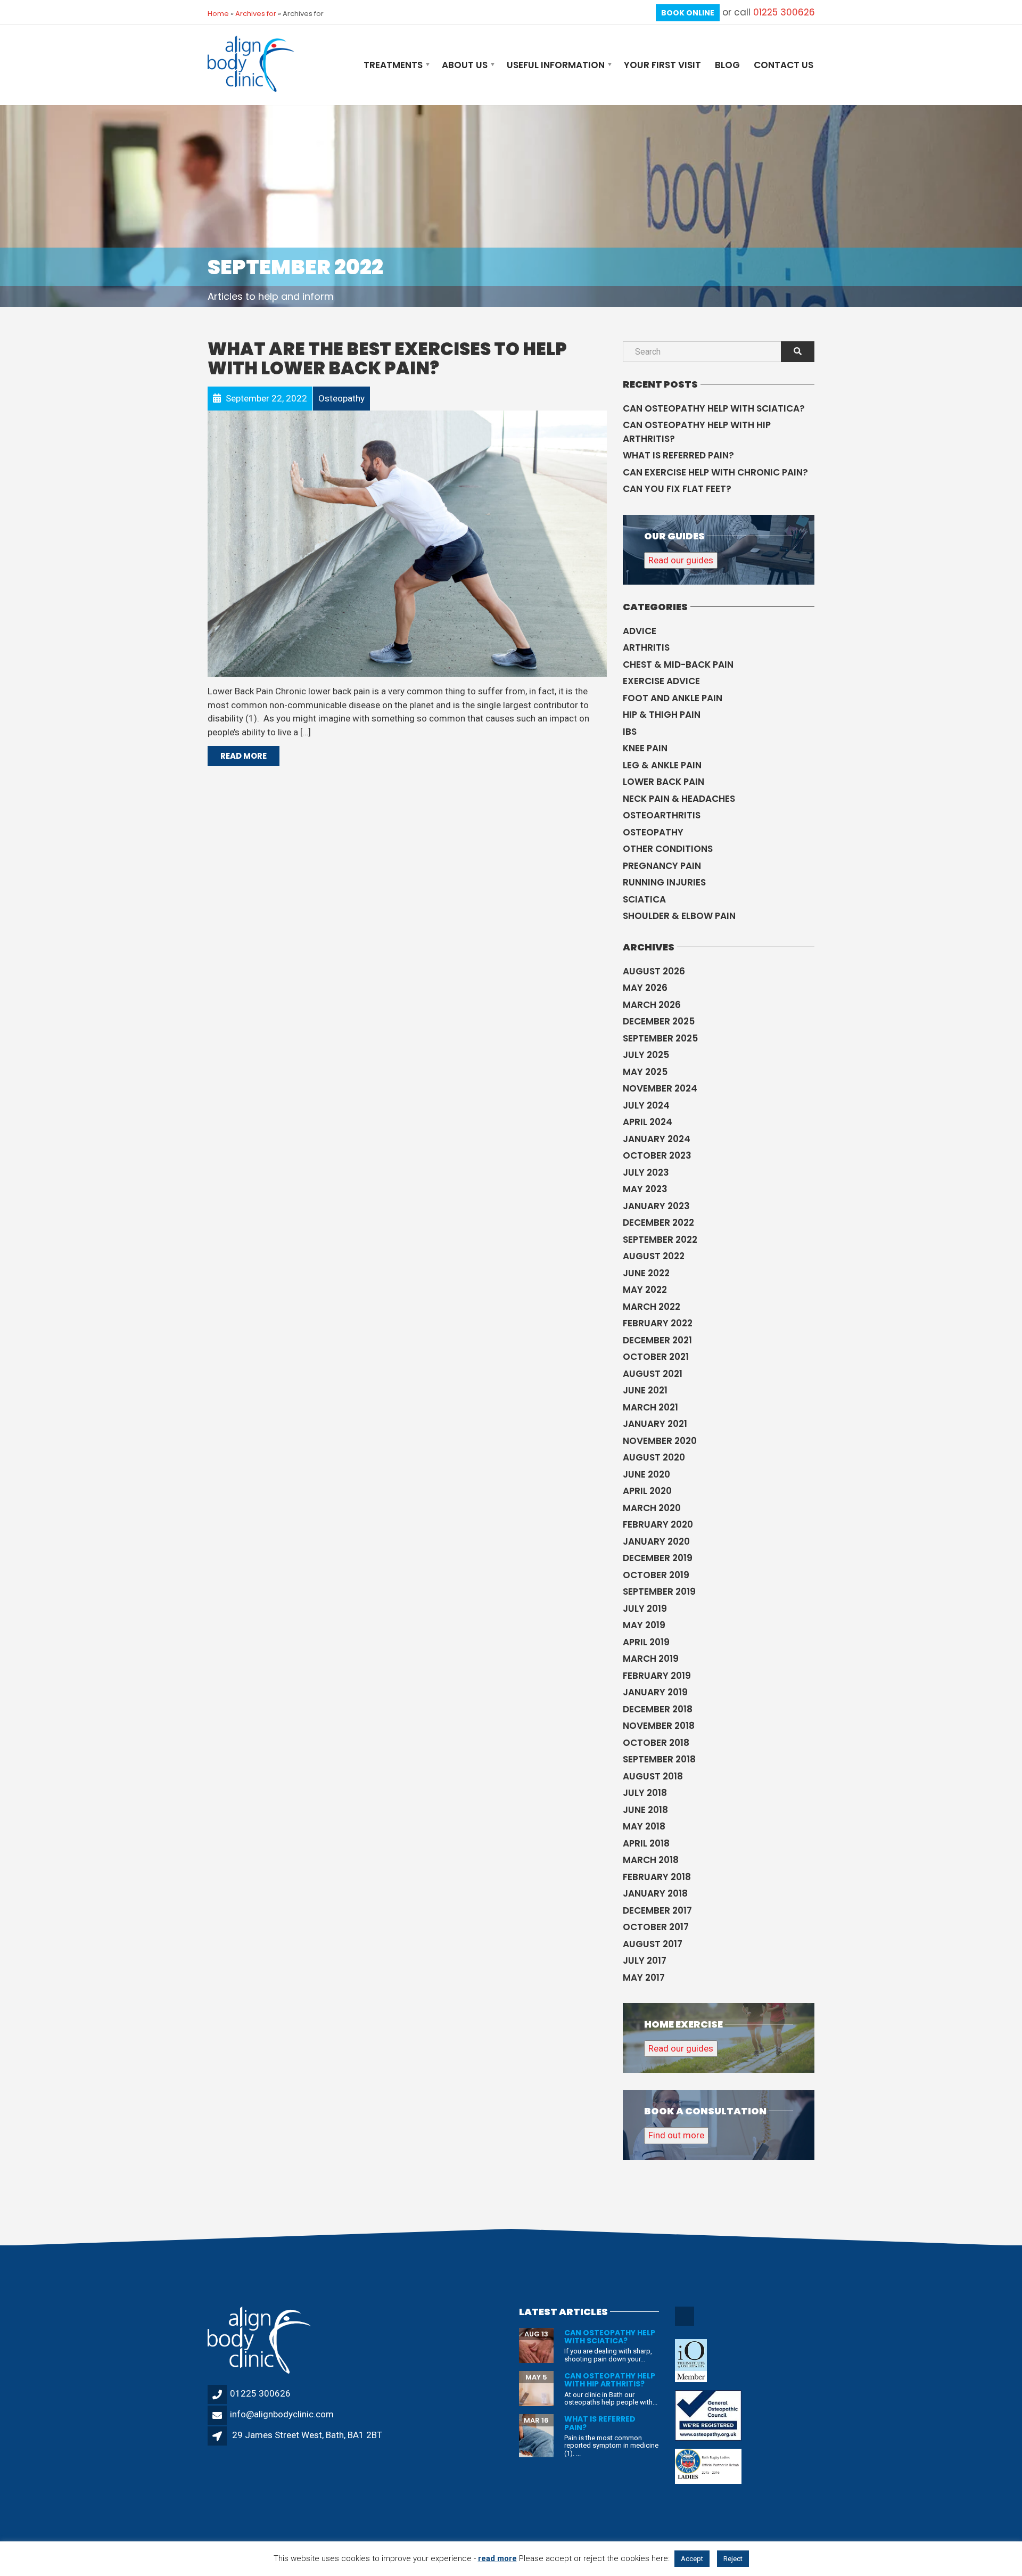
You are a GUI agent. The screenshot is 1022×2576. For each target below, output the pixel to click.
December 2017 (657, 1910)
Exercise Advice (661, 681)
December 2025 (659, 1021)
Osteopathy (653, 832)
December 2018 (658, 1709)
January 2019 (655, 1692)
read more (497, 2558)
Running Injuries (664, 882)
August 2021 (653, 1374)
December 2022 (658, 1223)
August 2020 (654, 1457)
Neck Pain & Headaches (679, 799)
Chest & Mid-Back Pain (678, 664)
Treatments (393, 65)
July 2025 (646, 1055)
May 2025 (645, 1072)
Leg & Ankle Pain (662, 765)
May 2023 (645, 1189)
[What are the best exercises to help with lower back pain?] (407, 543)
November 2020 (660, 1441)
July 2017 (645, 1960)
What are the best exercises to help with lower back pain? (387, 359)
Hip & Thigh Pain (662, 715)
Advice (640, 631)
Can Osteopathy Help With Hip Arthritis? (697, 432)
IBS (630, 732)
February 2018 (657, 1877)
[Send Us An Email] (685, 2324)
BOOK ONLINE (688, 13)
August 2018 (653, 1776)
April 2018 (646, 1843)
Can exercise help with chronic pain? (715, 472)
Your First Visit (662, 65)
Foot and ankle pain (673, 698)
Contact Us (784, 65)
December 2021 (657, 1340)
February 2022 (658, 1323)
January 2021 (655, 1424)
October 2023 (657, 1155)
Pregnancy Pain (662, 866)
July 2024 (646, 1105)
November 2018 (659, 1726)
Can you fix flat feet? (677, 489)
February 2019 (657, 1676)
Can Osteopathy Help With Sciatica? (714, 408)
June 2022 (646, 1273)
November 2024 (660, 1088)
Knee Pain (645, 748)
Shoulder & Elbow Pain (679, 916)
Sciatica (644, 899)
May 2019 (644, 1625)
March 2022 (652, 1307)
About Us (465, 65)
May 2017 (644, 1978)
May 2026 (645, 988)
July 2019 (645, 1609)
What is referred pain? (678, 455)
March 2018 (651, 1860)
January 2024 (657, 1139)
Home (218, 14)
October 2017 (656, 1927)
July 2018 (645, 1793)
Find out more (676, 2135)
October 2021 (656, 1357)
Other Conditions (668, 849)
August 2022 (654, 1256)
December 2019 (658, 1558)
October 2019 (656, 1575)
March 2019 (651, 1659)
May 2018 (644, 1826)
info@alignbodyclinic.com (282, 2414)
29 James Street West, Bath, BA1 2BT (307, 2435)
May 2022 (645, 1290)
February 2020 (658, 1524)
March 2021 (650, 1407)
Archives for (256, 14)
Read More (244, 756)
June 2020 (646, 1474)
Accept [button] (692, 2559)
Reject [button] (733, 2559)
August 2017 (653, 1944)
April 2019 (646, 1642)
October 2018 (656, 1743)
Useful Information (556, 65)
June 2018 (645, 1810)
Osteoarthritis (662, 815)
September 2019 (659, 1591)
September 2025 (660, 1038)
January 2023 (656, 1206)
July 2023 (646, 1172)
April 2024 (648, 1122)
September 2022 (660, 1240)
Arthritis (646, 647)
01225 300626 (784, 12)
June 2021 (645, 1390)
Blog (727, 65)
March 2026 (652, 1005)
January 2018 (655, 1893)
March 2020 (652, 1508)
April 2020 (647, 1491)
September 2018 (659, 1759)
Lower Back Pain (664, 782)
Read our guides (681, 560)
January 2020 (656, 1541)
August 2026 (654, 971)
